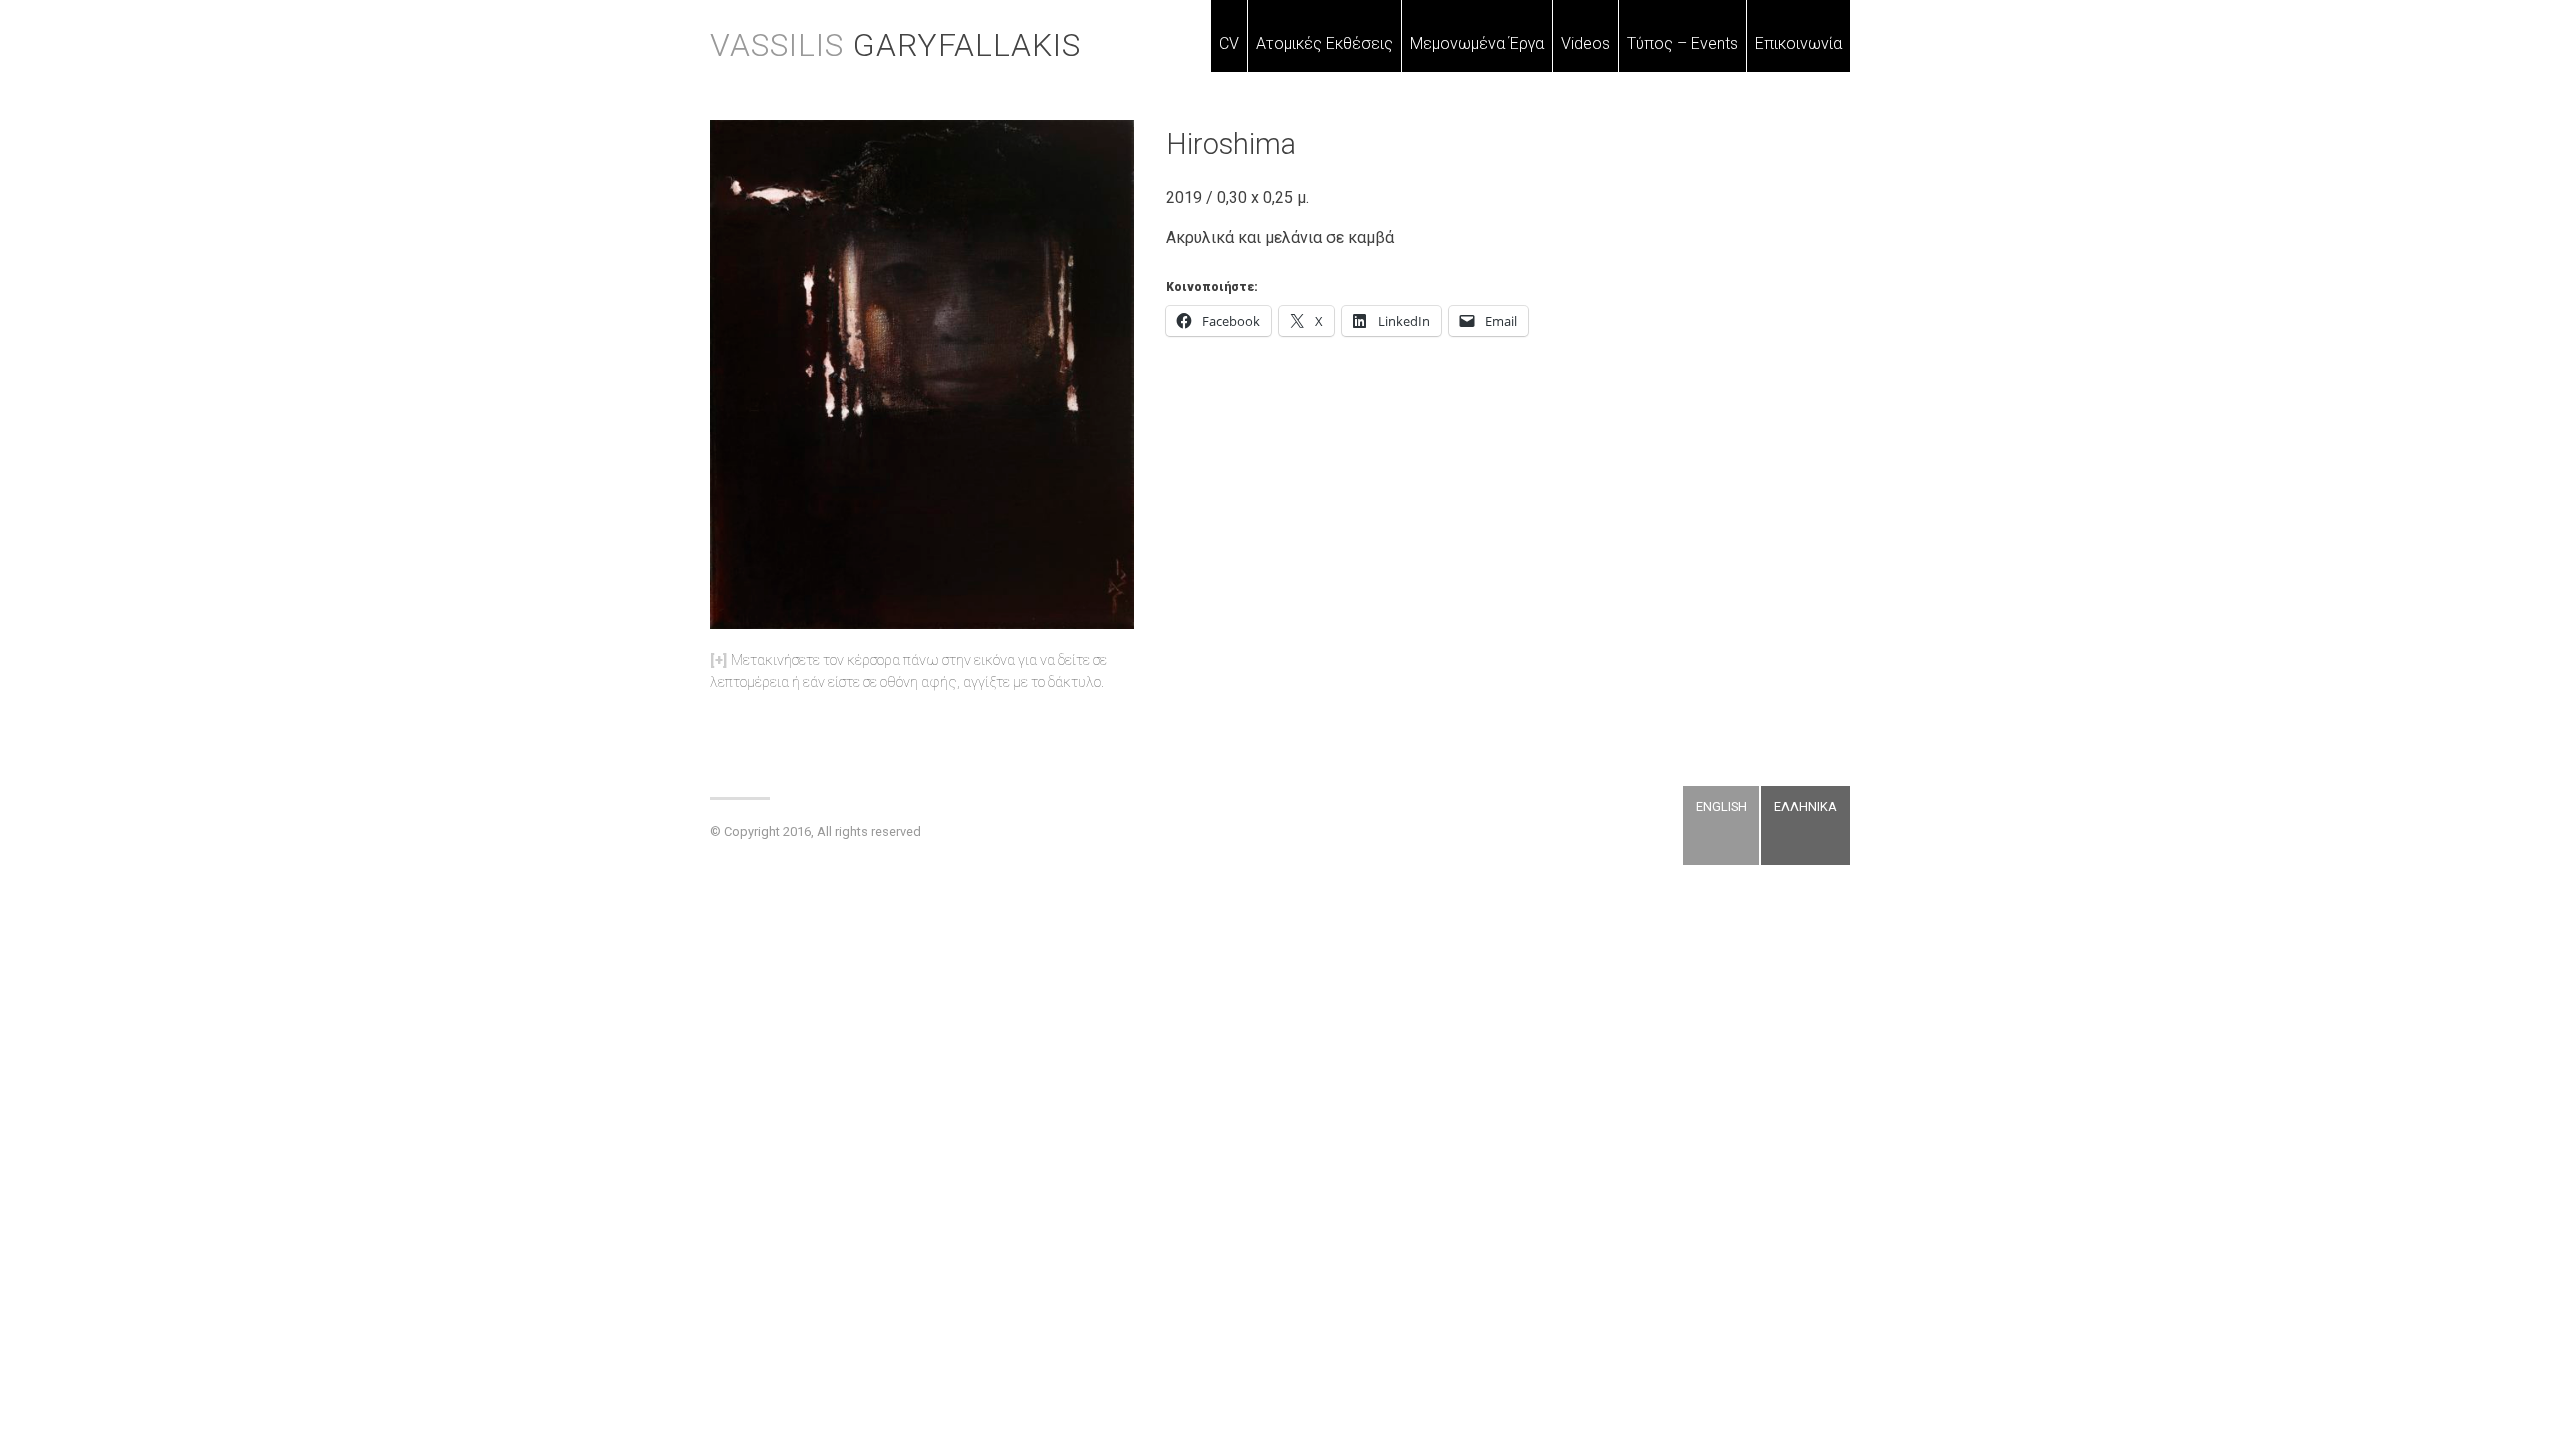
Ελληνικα (1805, 806)
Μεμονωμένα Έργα (1477, 43)
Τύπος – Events (1682, 43)
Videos (1585, 43)
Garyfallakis (895, 45)
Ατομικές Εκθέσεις (1324, 43)
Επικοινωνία (1798, 43)
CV (1229, 43)
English (1721, 806)
